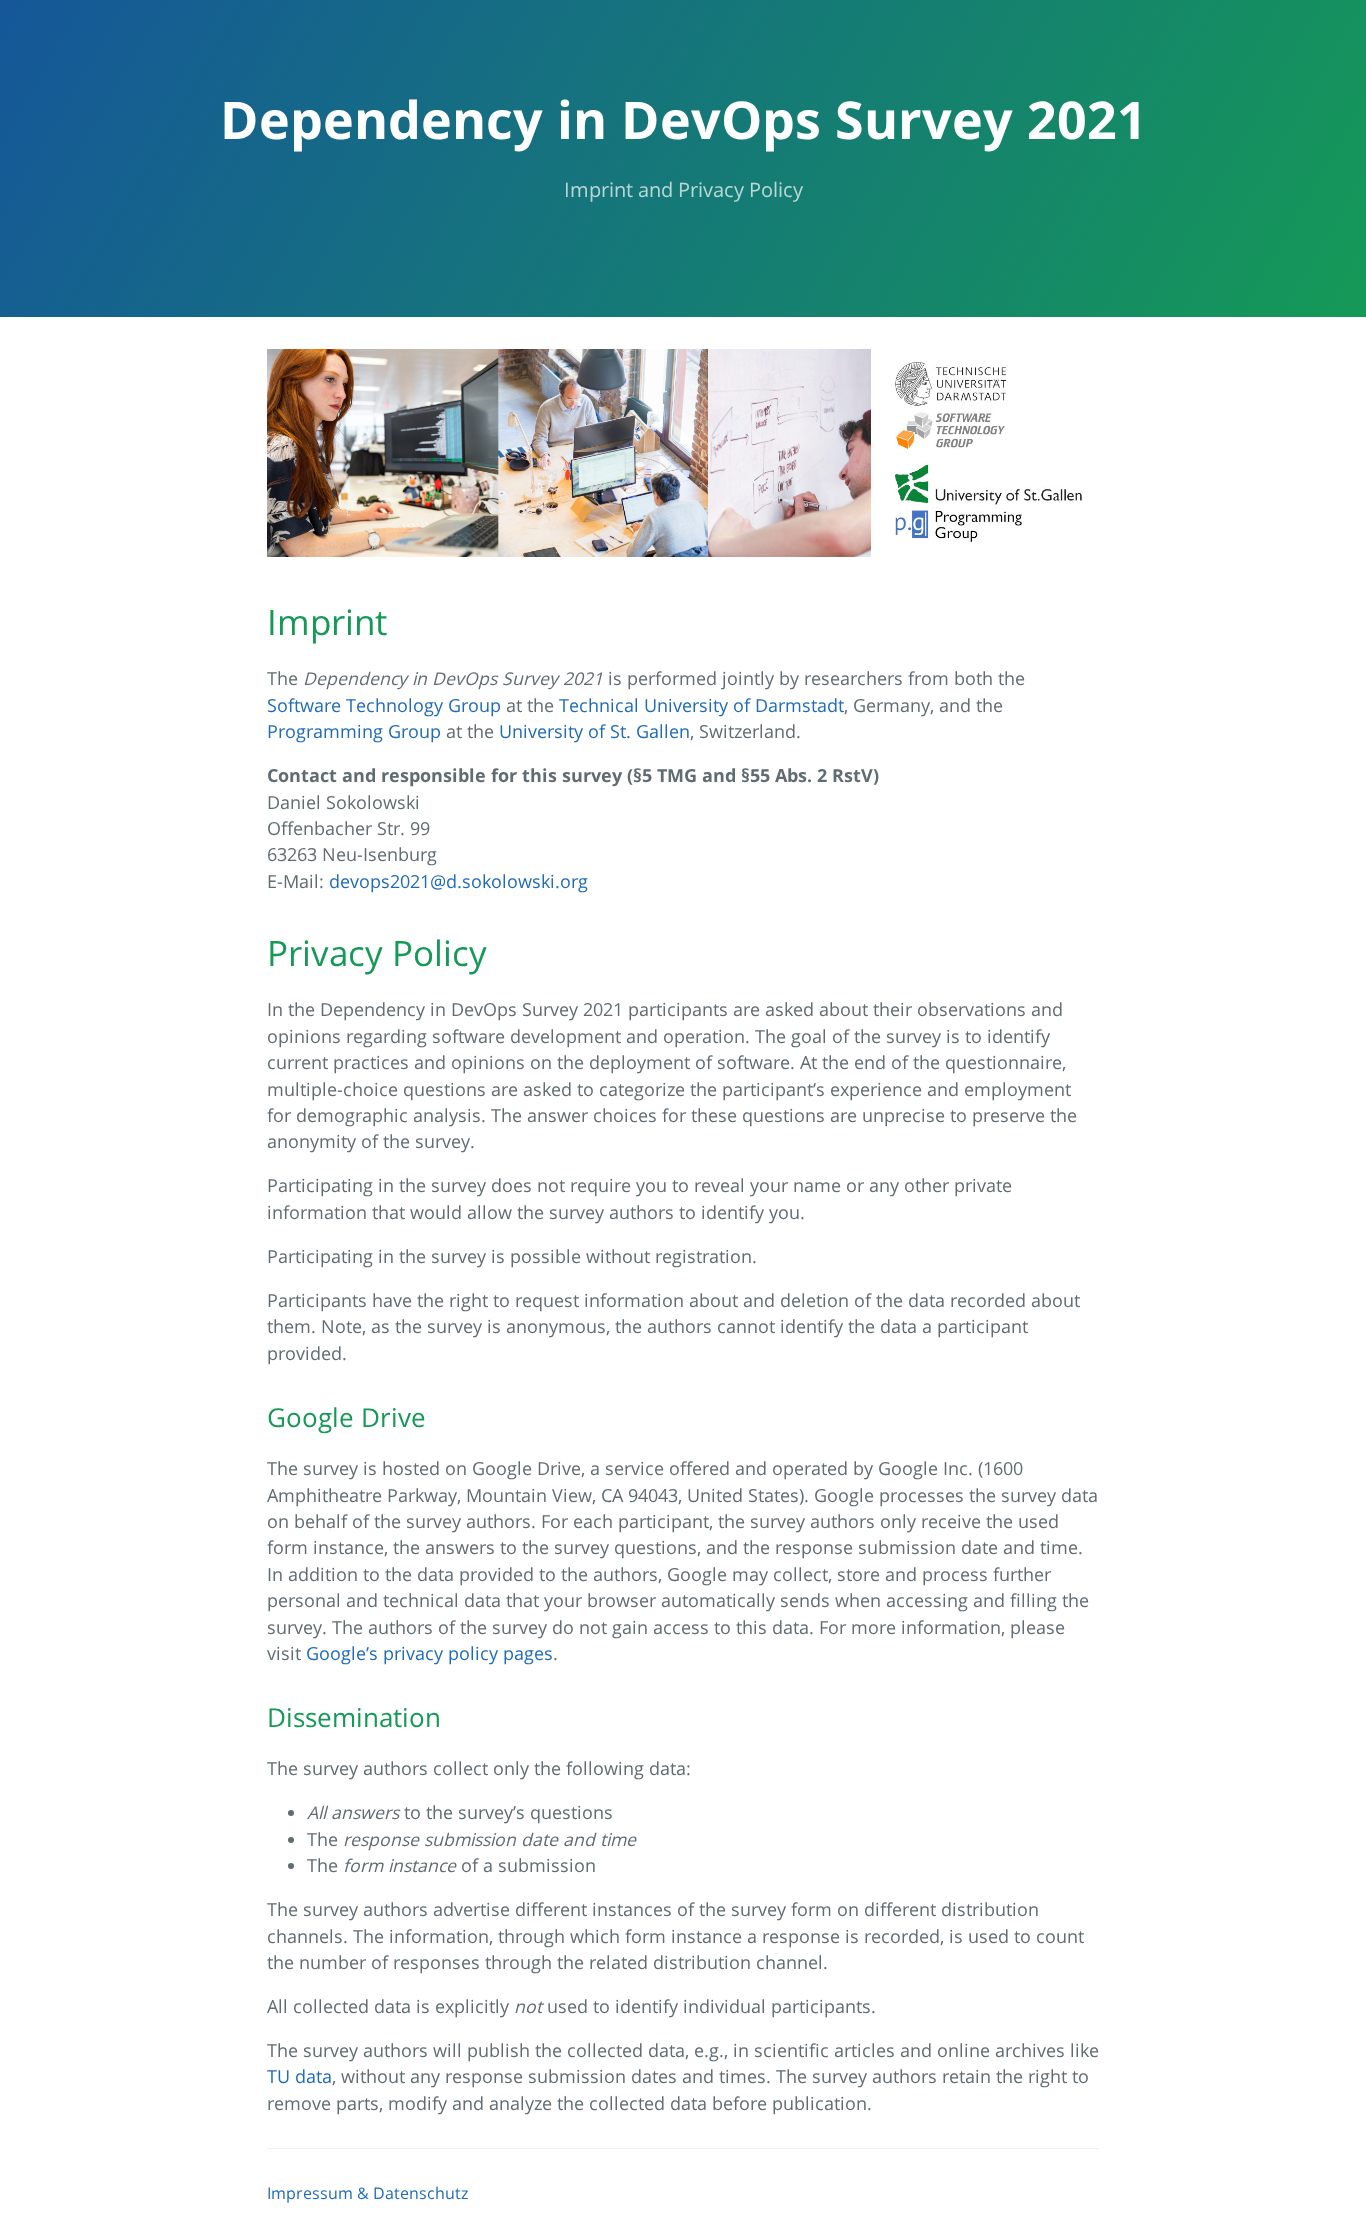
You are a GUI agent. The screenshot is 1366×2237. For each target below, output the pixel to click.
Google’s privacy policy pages (429, 1653)
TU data (299, 2076)
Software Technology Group (384, 705)
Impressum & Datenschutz (367, 2193)
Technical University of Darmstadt (701, 705)
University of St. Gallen (594, 731)
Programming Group (354, 731)
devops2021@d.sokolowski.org (458, 881)
